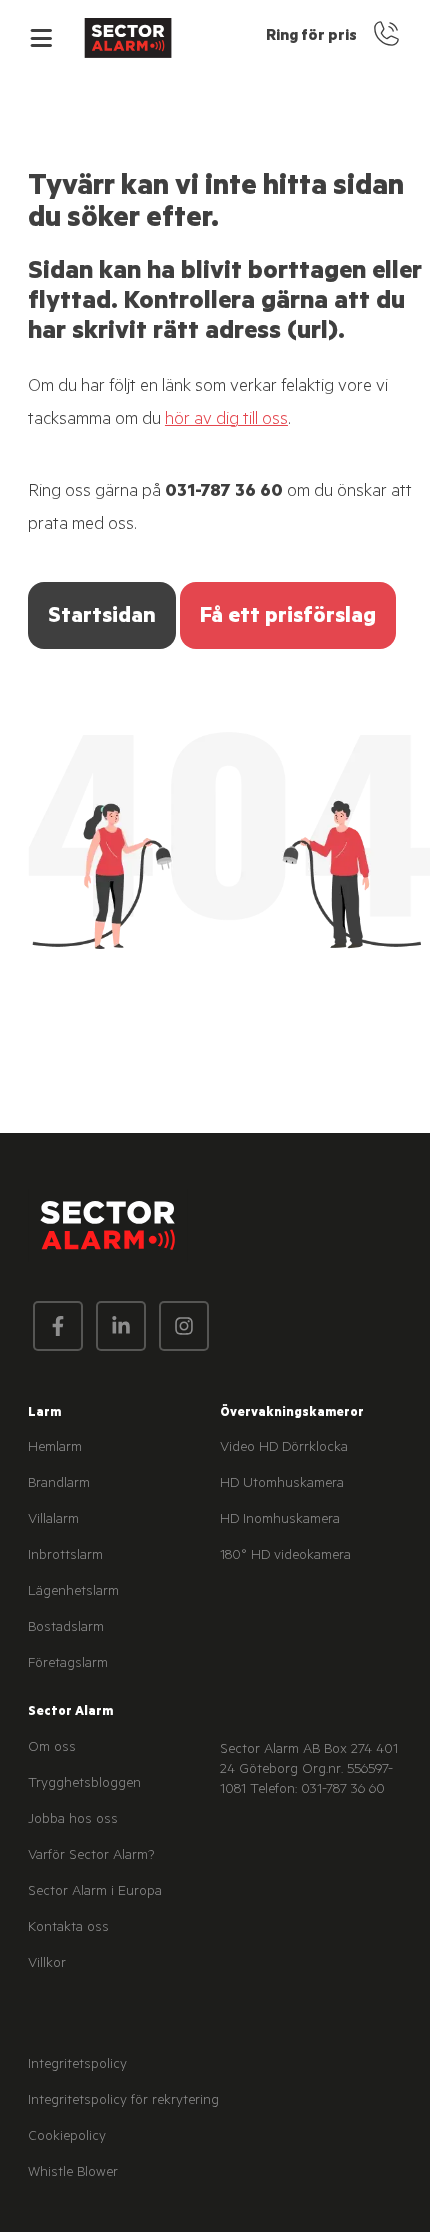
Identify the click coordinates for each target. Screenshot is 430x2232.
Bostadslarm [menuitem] (66, 1629)
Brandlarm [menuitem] (59, 1485)
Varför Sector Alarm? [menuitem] (91, 1857)
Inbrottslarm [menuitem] (65, 1557)
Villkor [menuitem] (47, 1965)
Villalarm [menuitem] (53, 1521)
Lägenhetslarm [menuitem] (73, 1593)
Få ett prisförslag (288, 618)
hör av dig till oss (226, 421)
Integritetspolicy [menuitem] (77, 2066)
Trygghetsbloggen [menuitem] (84, 1785)
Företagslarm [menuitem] (68, 1665)
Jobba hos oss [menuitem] (73, 1821)
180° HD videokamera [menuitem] (285, 1557)
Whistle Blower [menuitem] (73, 2174)
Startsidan (102, 618)
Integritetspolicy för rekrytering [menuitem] (123, 2102)
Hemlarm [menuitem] (55, 1449)
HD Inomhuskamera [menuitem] (280, 1521)
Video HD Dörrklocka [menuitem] (284, 1449)
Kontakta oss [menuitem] (68, 1929)
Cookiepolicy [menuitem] (67, 2138)
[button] (41, 38)
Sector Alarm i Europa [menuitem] (95, 1893)
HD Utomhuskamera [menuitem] (282, 1485)
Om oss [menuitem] (52, 1749)
